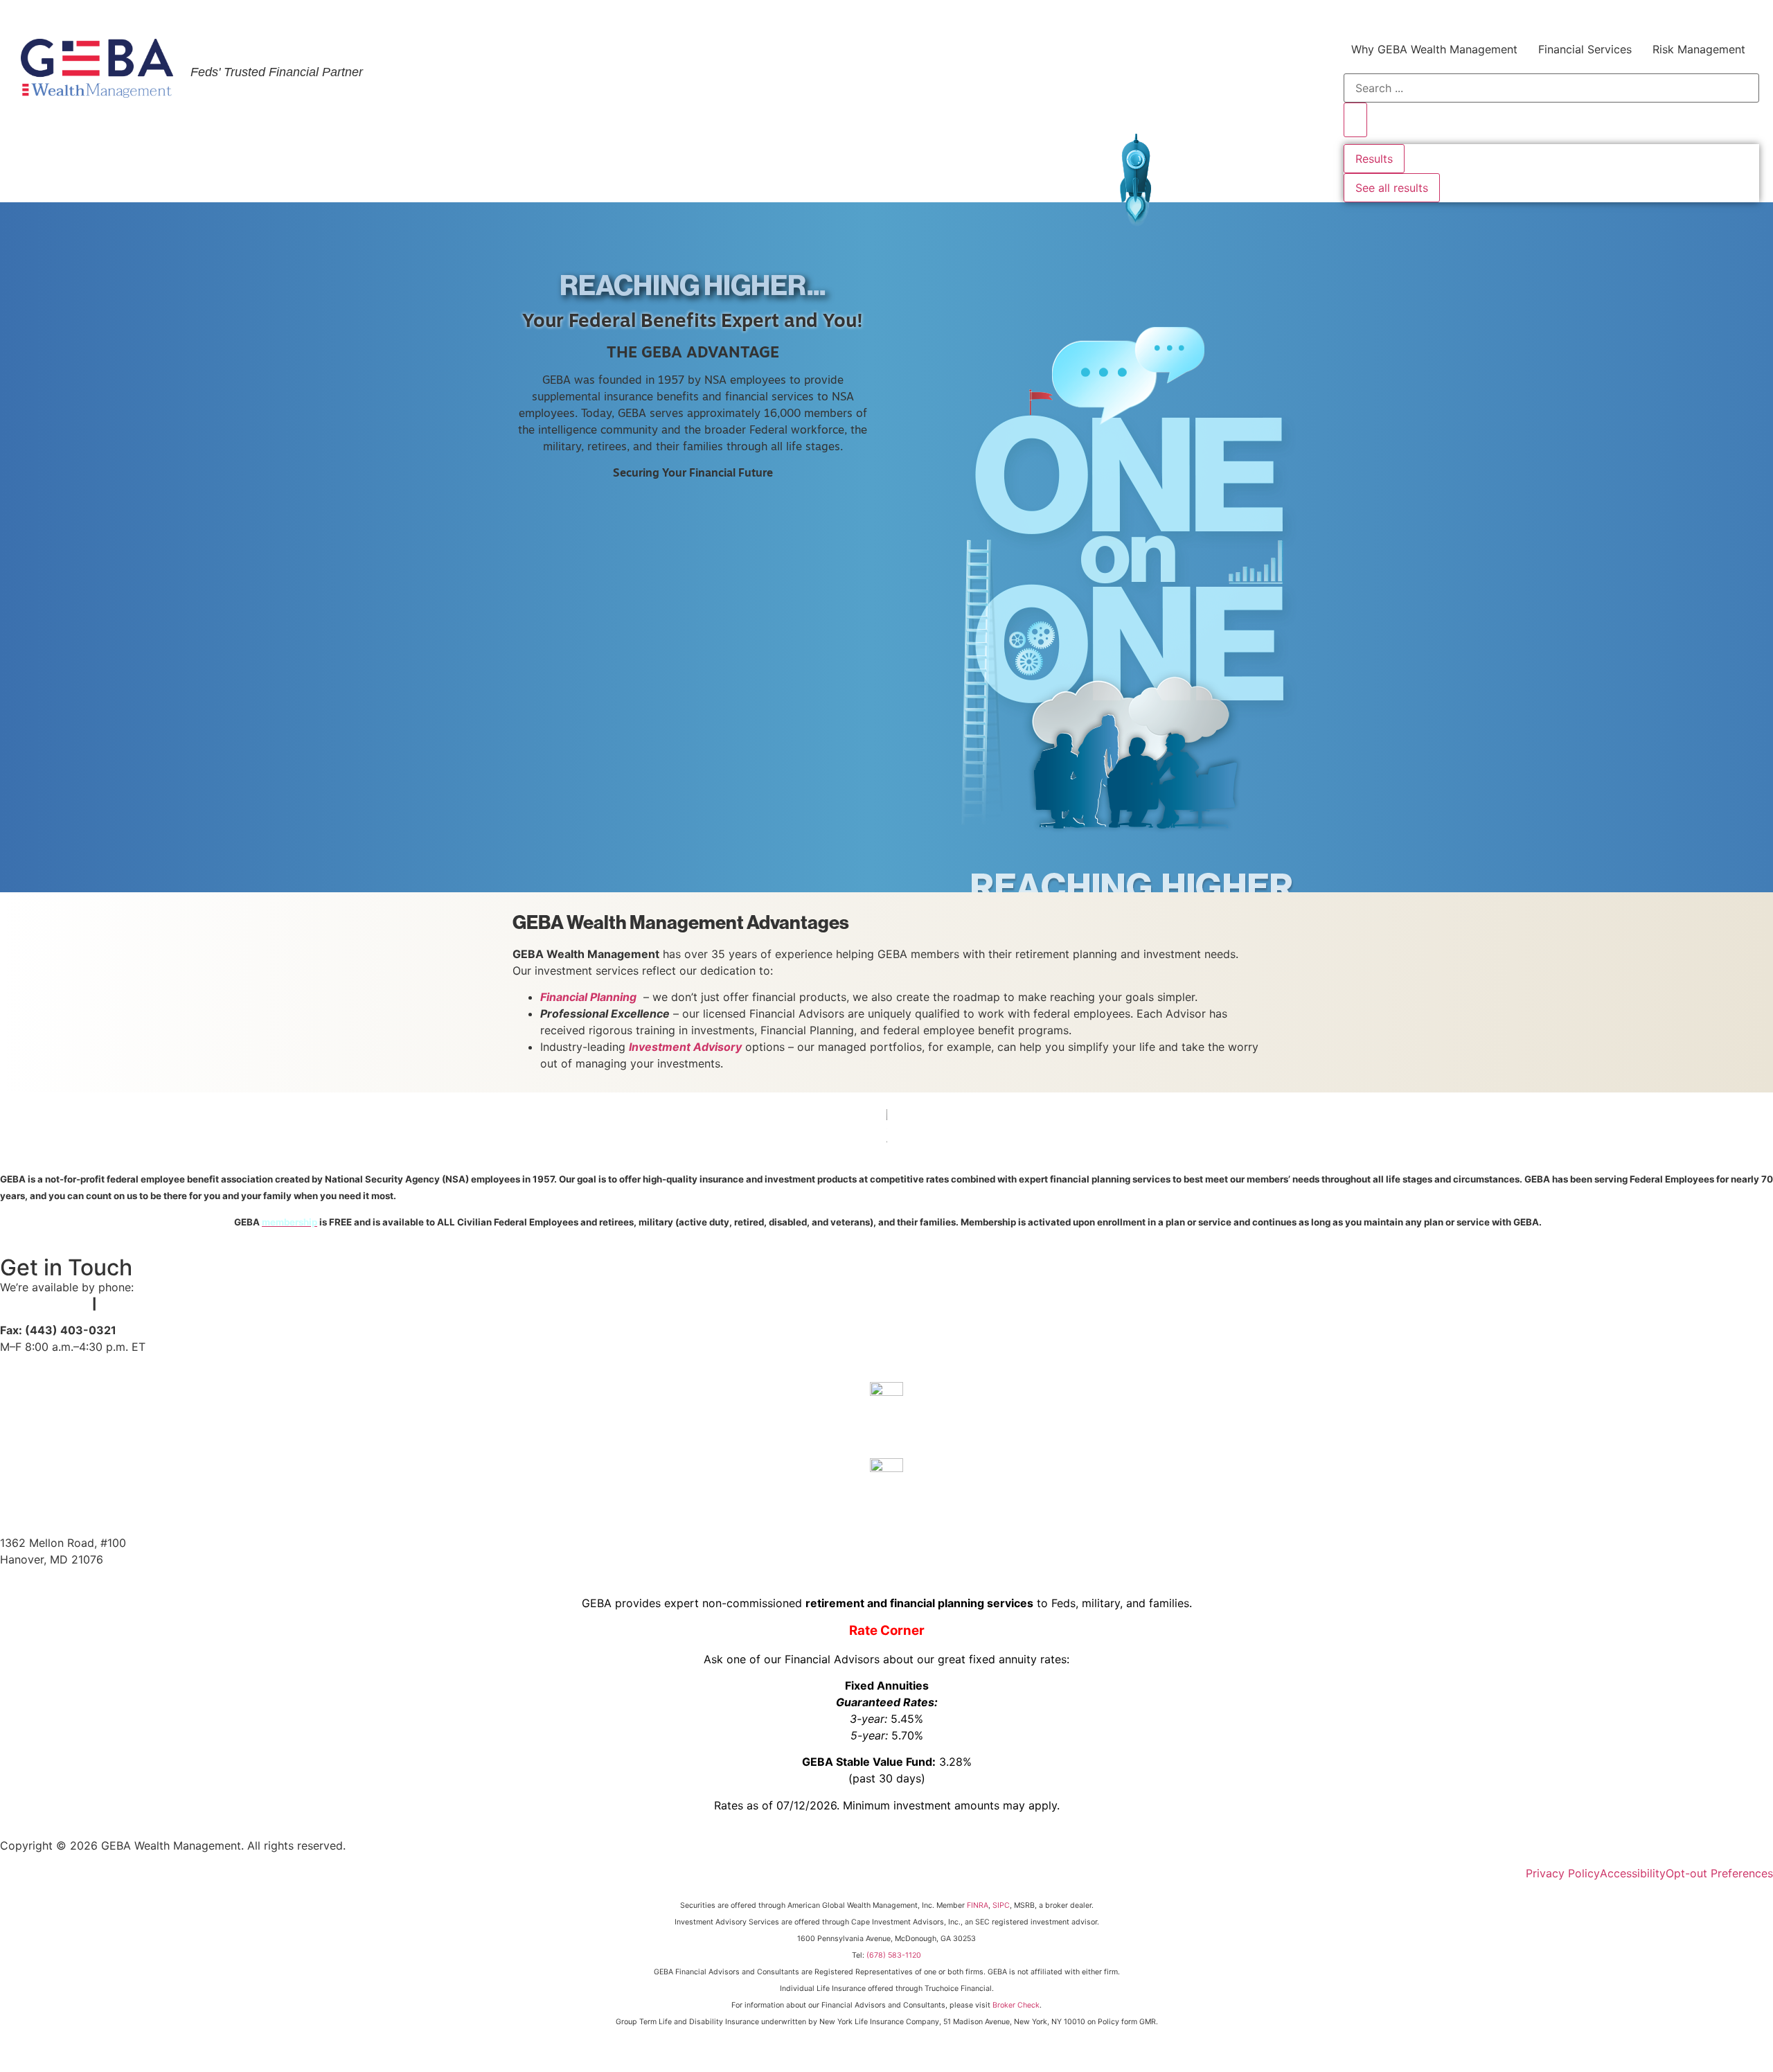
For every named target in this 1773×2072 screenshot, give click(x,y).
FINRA (978, 1905)
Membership (1334, 16)
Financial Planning (588, 997)
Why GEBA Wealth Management (1434, 49)
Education (1505, 16)
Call (887, 1424)
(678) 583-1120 (894, 1955)
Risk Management (1699, 49)
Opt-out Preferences (1719, 1873)
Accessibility (1633, 1873)
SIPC (1001, 1905)
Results (1374, 159)
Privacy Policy (1563, 1873)
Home (1164, 16)
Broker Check (1016, 2005)
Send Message (886, 1500)
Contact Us (1704, 16)
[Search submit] (1355, 120)
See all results (1392, 188)
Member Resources (1604, 16)
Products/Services (1233, 16)
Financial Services (1585, 49)
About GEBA (1423, 16)
